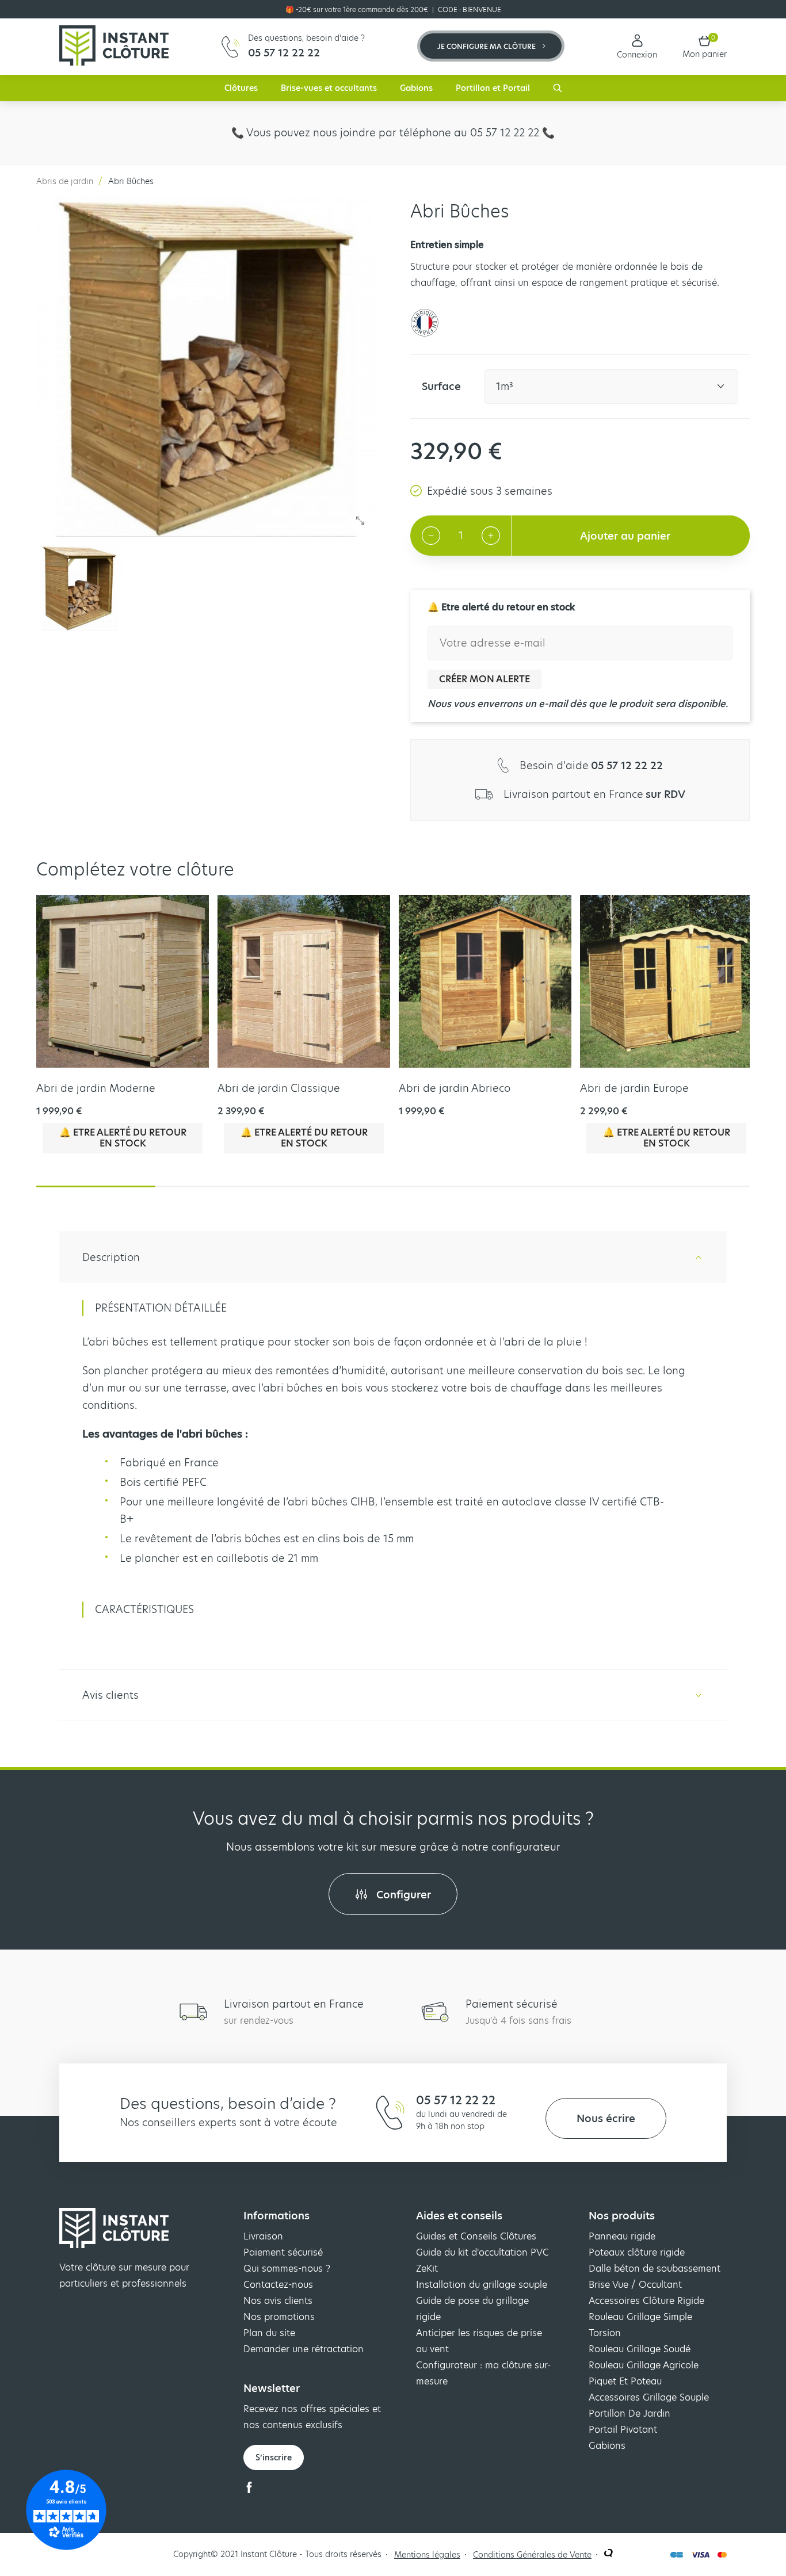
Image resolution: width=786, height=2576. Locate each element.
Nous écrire (606, 2118)
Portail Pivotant (623, 2430)
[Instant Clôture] (114, 47)
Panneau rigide (622, 2236)
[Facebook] (249, 2490)
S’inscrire (274, 2457)
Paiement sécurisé (283, 2252)
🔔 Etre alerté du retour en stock (123, 1138)
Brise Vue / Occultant (635, 2285)
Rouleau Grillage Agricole (644, 2365)
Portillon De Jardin (629, 2413)
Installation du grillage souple (482, 2285)
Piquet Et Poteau (625, 2381)
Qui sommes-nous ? (287, 2269)
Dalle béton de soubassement (655, 2269)
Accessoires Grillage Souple (649, 2397)
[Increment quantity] (491, 536)
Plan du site (269, 2333)
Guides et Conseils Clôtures (476, 2236)
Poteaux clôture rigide (637, 2252)
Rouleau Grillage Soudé (640, 2349)
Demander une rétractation (304, 2349)
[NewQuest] (608, 2554)
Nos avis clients (278, 2301)
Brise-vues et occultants (329, 88)
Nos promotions (279, 2317)
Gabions (416, 88)
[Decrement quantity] (431, 536)
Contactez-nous (278, 2285)
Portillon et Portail (493, 88)
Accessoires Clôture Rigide (646, 2301)
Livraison (263, 2236)
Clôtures (241, 88)
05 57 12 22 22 (456, 2100)
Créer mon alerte (484, 679)
